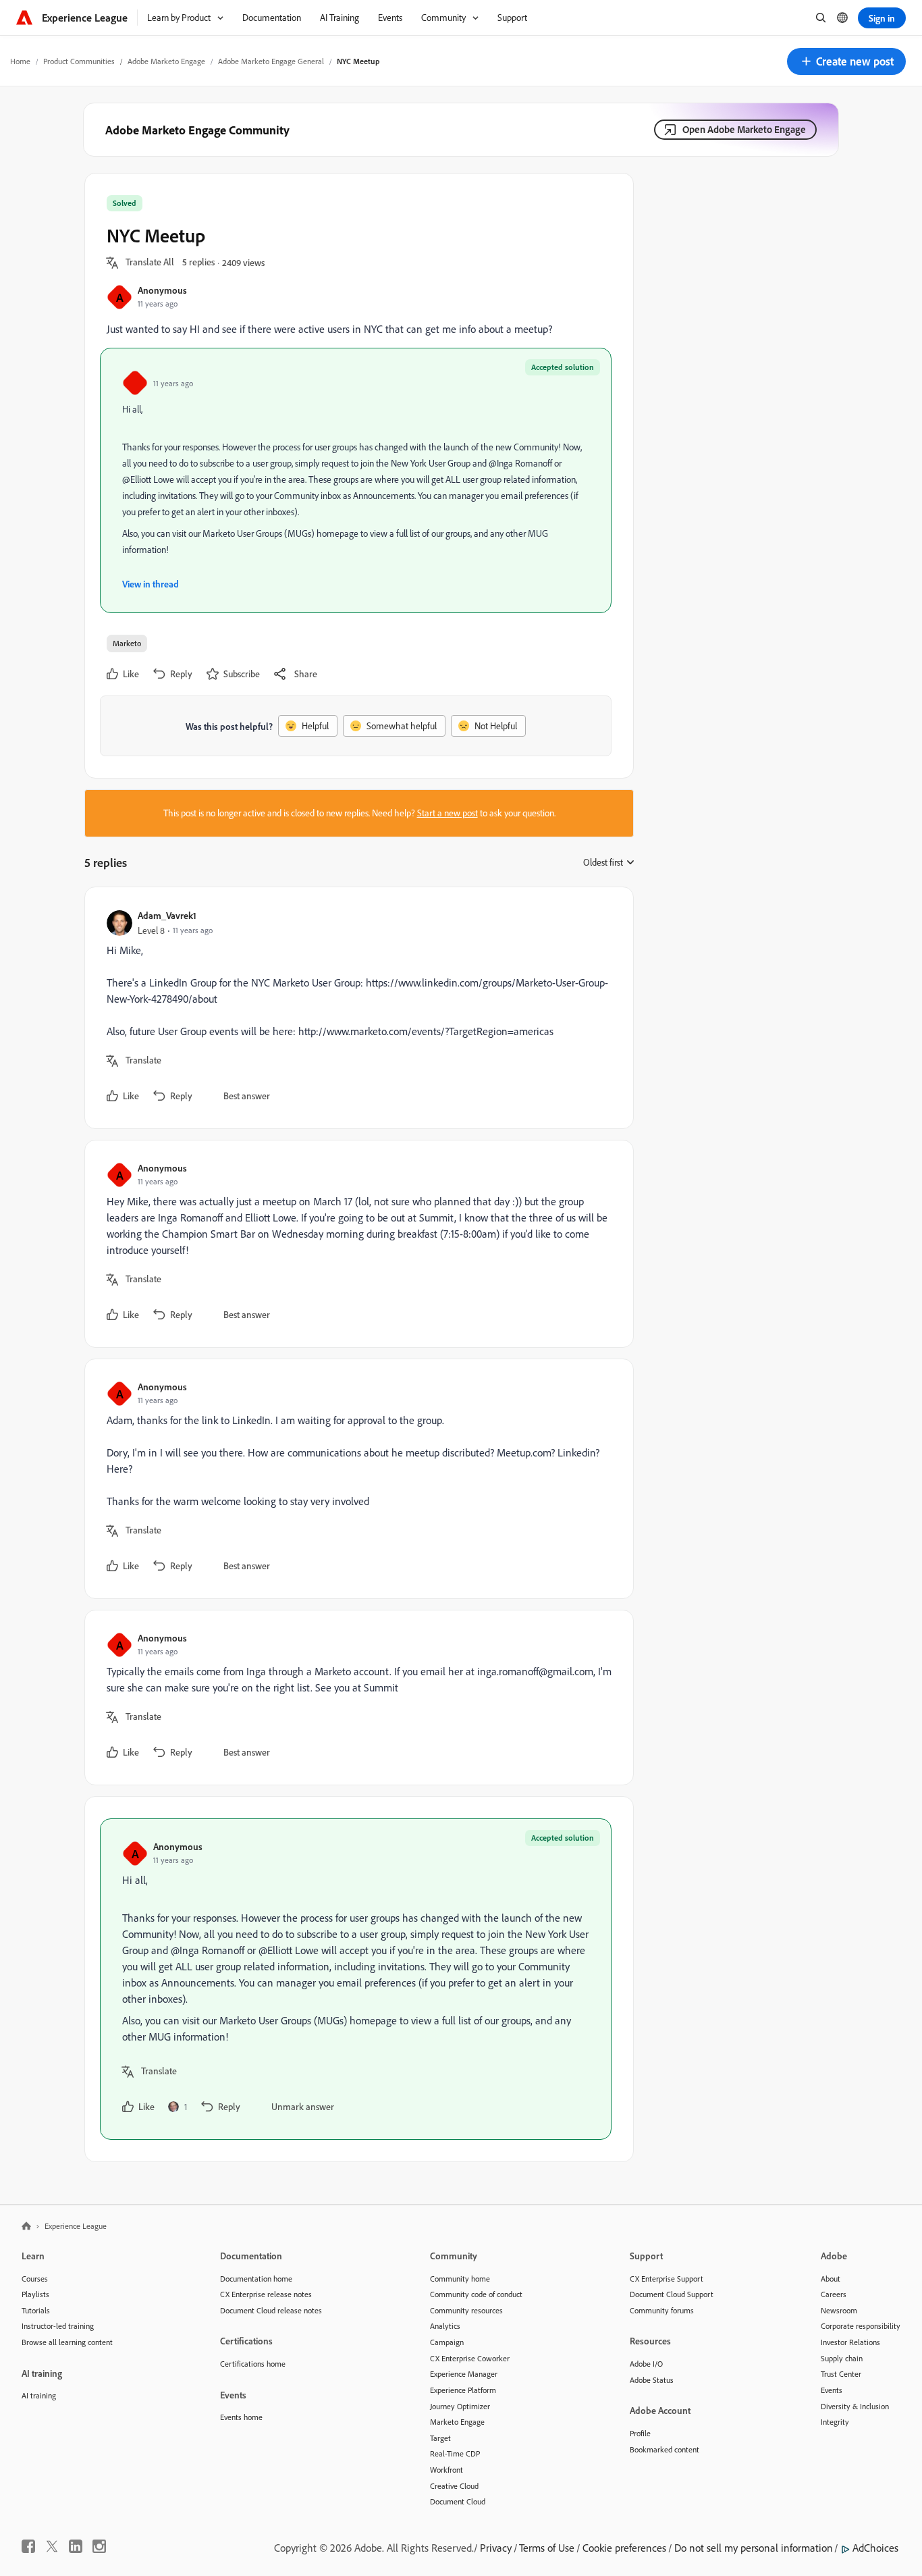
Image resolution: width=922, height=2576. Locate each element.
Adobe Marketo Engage (166, 61)
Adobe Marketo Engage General (271, 61)
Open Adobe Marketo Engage (744, 129)
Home (20, 61)
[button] (846, 61)
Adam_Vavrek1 (167, 915)
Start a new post (448, 813)
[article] (356, 1008)
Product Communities (79, 61)
